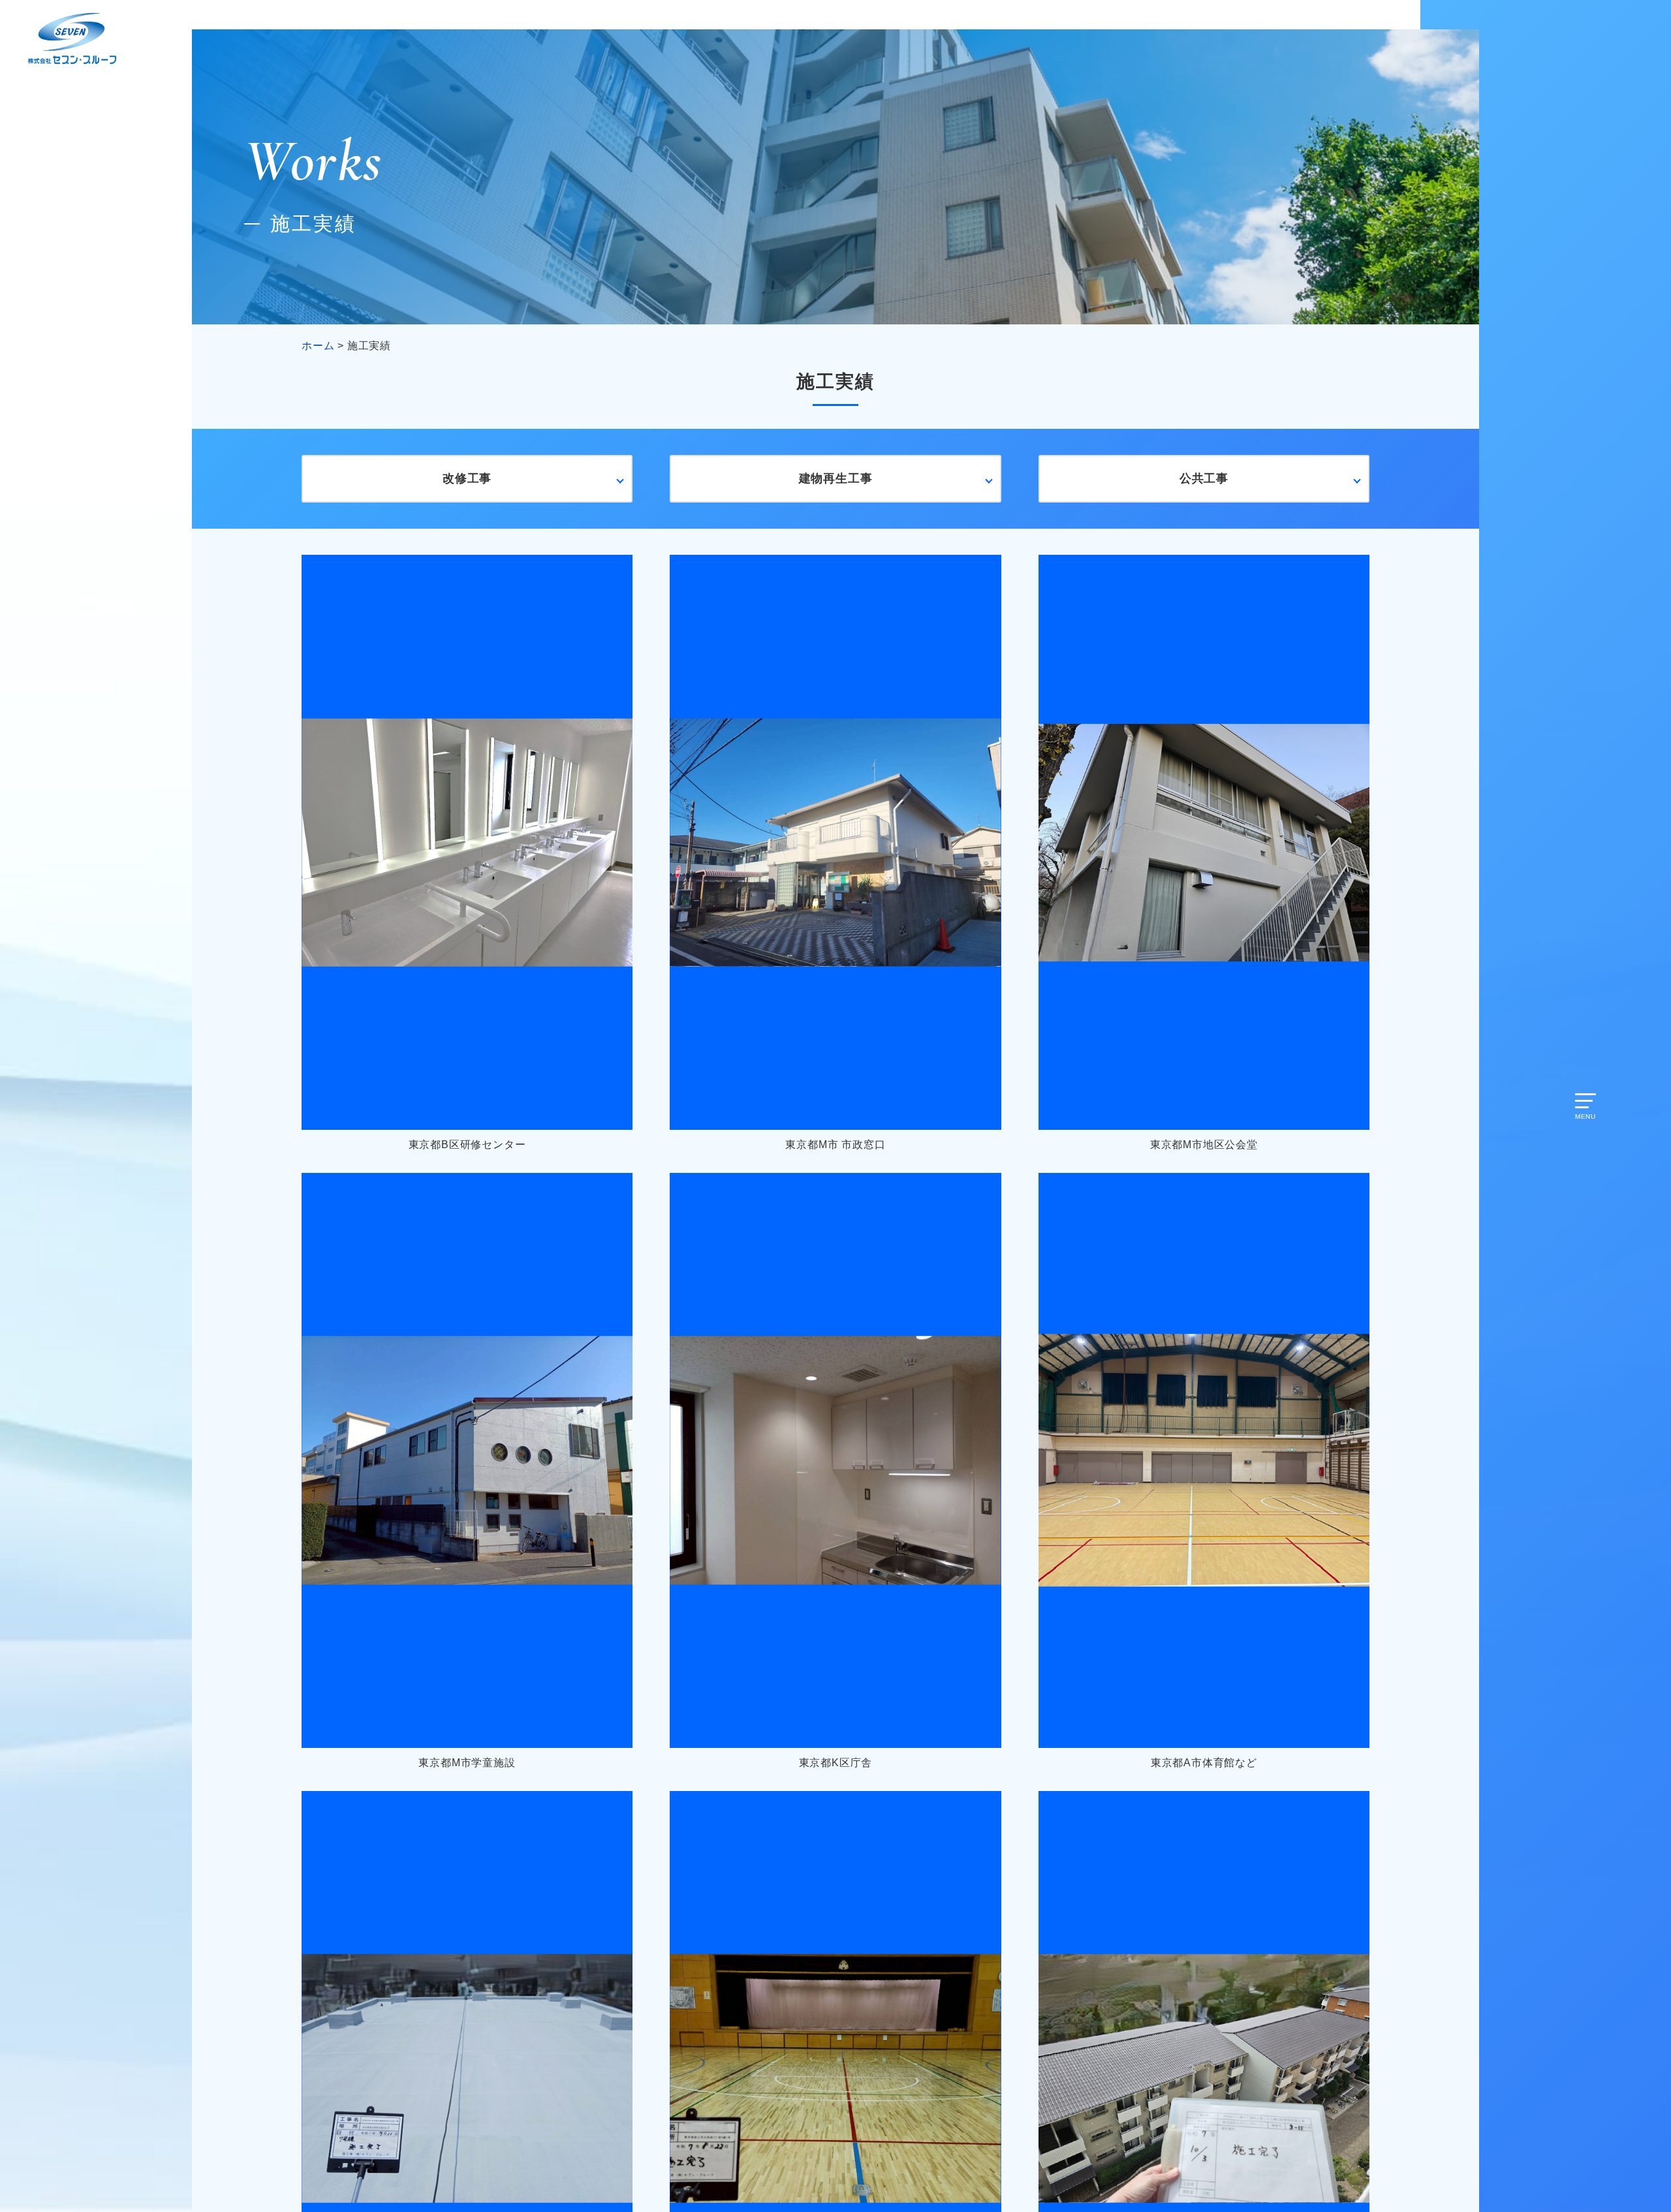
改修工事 (467, 478)
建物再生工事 (836, 478)
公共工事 (1204, 478)
